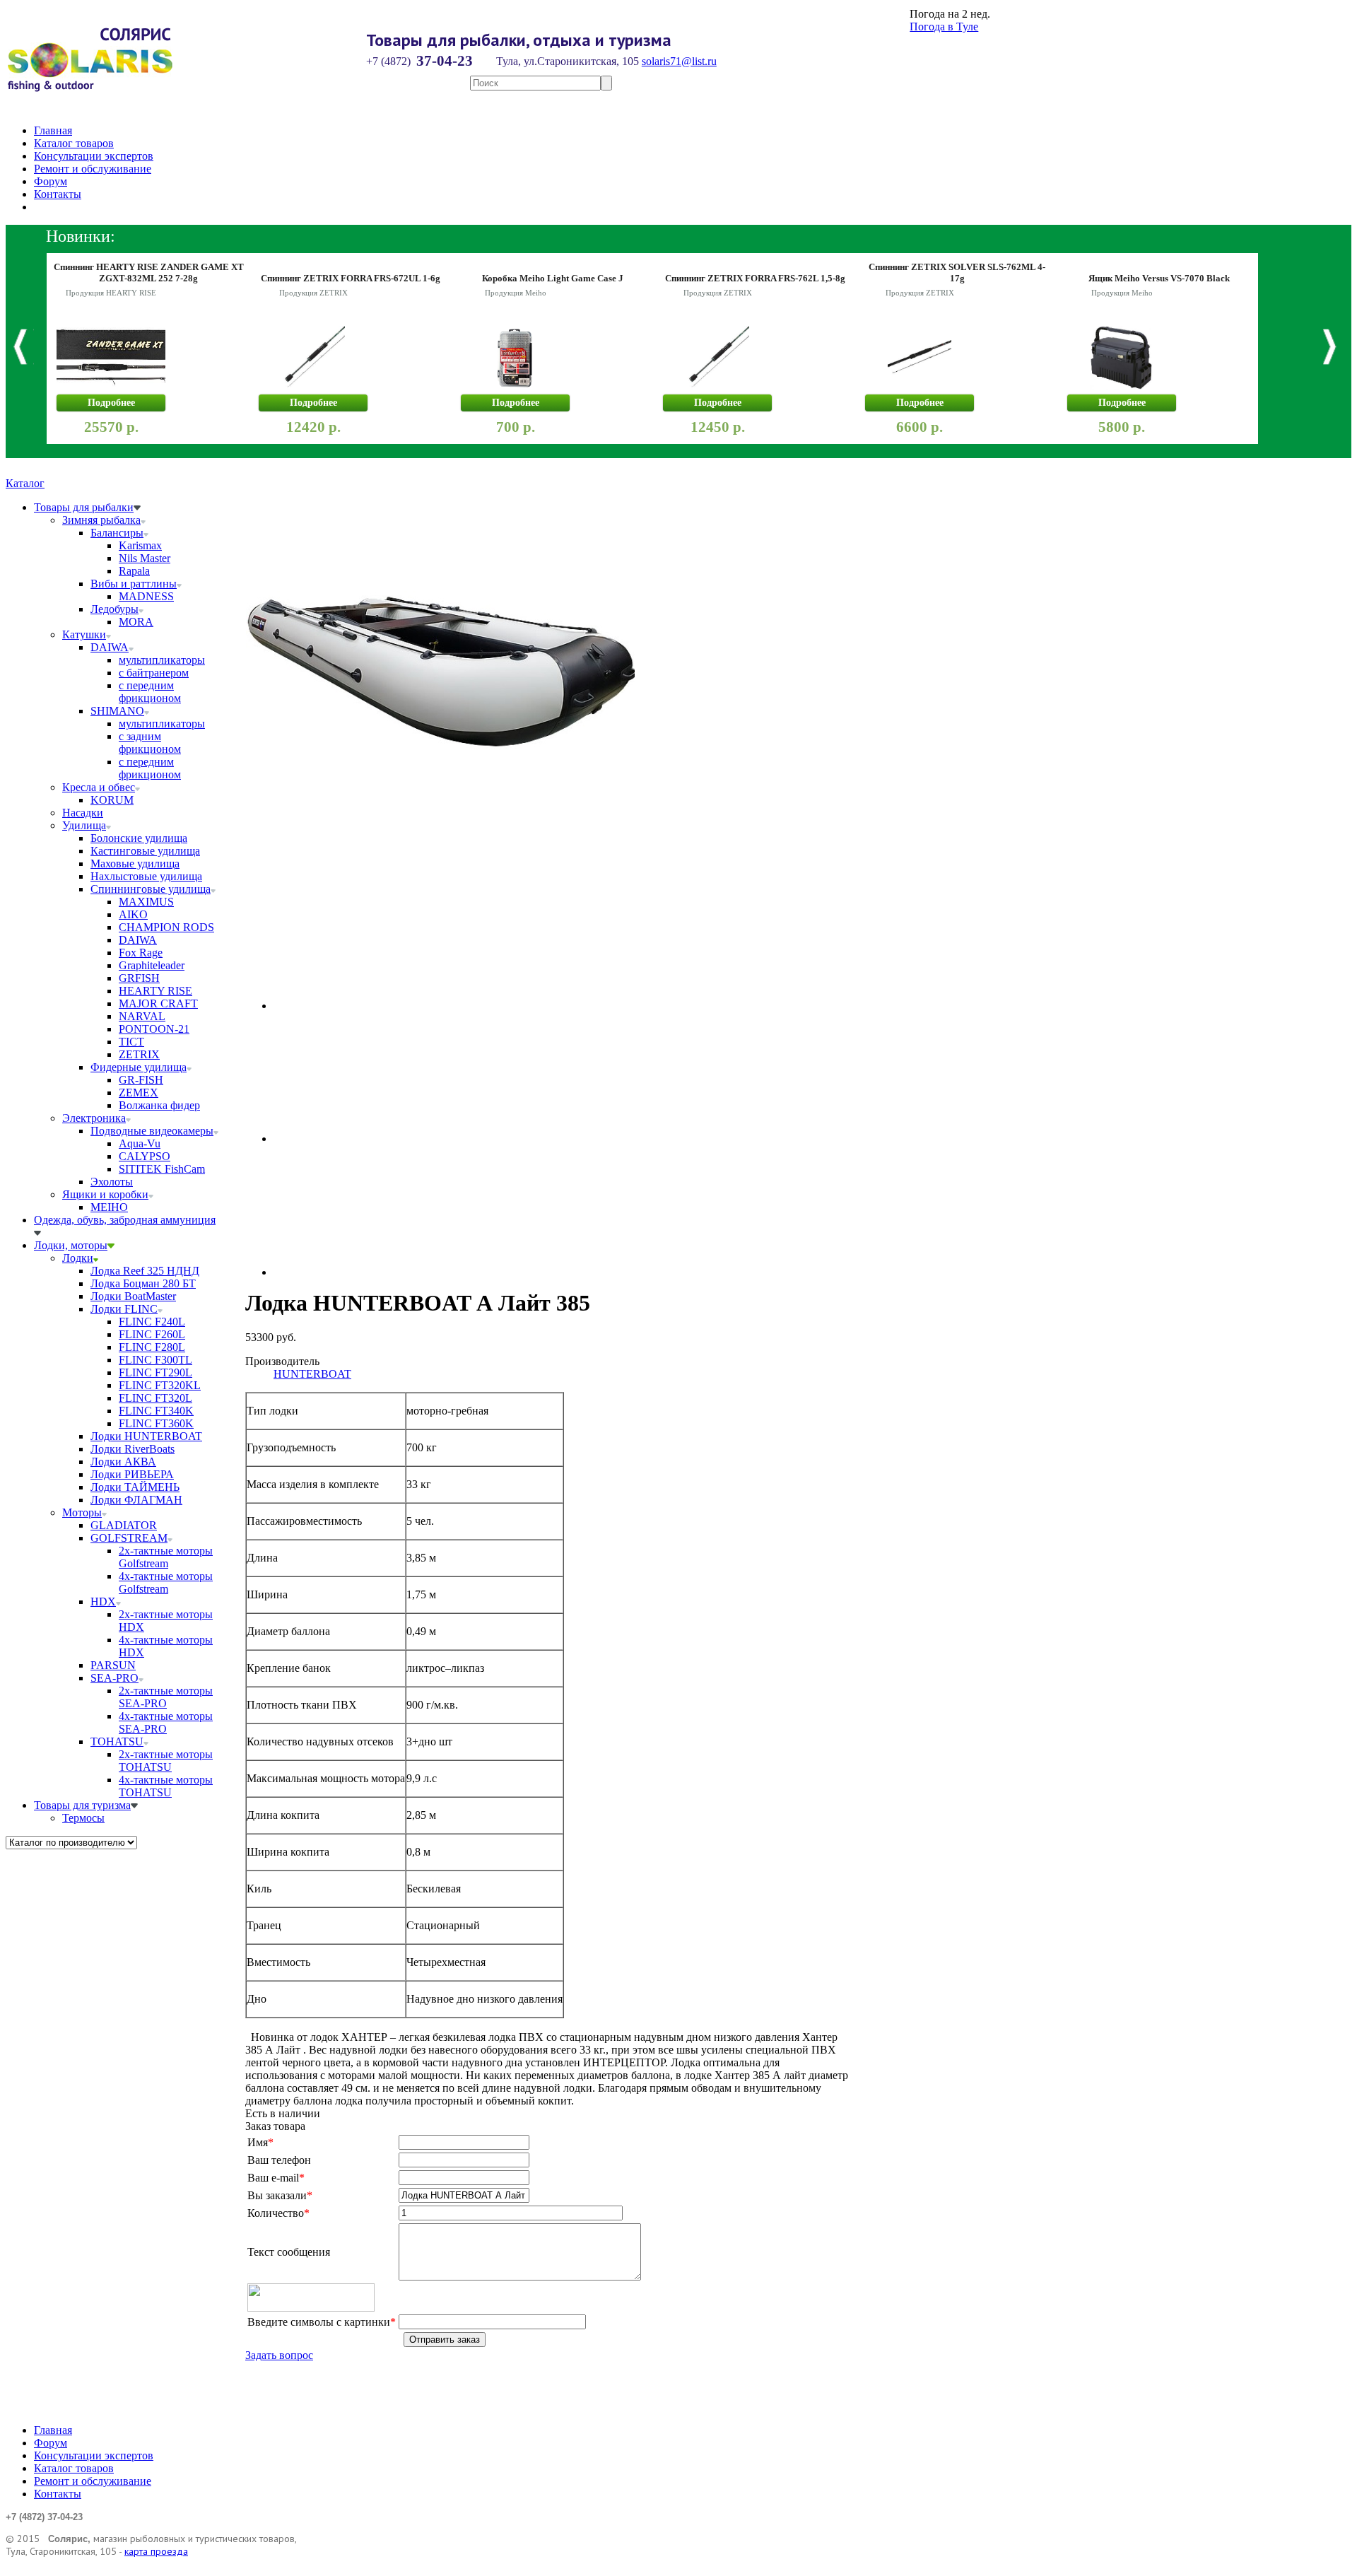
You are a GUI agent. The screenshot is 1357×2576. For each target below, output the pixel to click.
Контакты (58, 194)
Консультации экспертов (94, 156)
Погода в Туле (944, 27)
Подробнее (111, 403)
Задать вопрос (279, 2355)
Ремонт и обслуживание (93, 169)
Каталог (25, 483)
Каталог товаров (74, 143)
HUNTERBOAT (312, 1374)
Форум (51, 181)
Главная (53, 130)
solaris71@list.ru (679, 61)
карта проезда (156, 2551)
